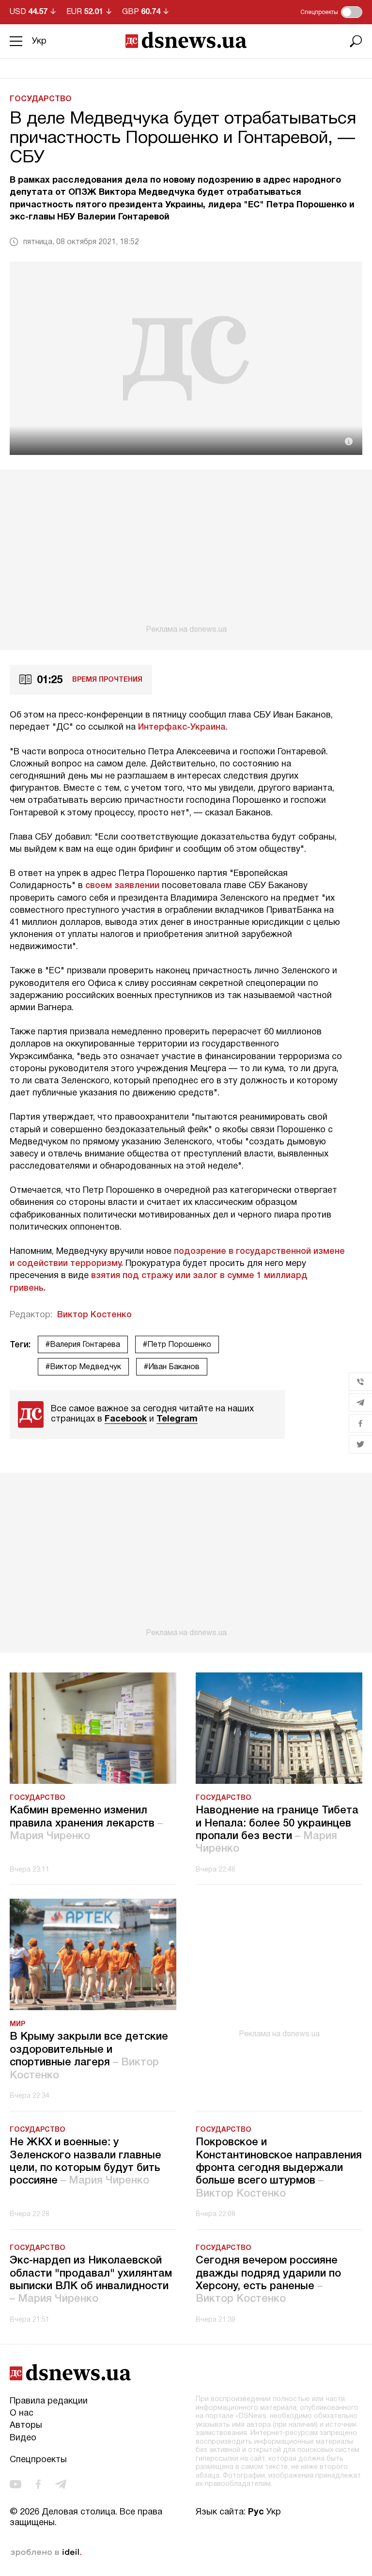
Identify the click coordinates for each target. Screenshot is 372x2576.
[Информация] (349, 441)
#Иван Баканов (172, 1367)
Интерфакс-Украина (182, 727)
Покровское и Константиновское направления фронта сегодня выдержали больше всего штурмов (279, 2168)
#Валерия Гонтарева (83, 1345)
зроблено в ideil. (46, 2553)
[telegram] (61, 2484)
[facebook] (38, 2484)
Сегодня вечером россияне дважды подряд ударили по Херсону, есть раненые (268, 2280)
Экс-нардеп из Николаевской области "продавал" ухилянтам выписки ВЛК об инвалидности (91, 2280)
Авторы (26, 2426)
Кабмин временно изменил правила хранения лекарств (86, 1823)
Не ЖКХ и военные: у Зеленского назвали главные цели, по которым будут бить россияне (85, 2162)
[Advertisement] (186, 552)
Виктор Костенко (94, 1315)
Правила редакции (49, 2401)
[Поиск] (356, 41)
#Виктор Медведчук (83, 1367)
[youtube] (15, 2484)
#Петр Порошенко (177, 1345)
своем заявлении (122, 886)
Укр (39, 41)
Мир (17, 2024)
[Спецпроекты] (352, 12)
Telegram (177, 1419)
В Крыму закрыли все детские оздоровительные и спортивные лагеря (89, 2056)
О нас (22, 2413)
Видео (23, 2438)
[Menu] (16, 41)
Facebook (126, 1419)
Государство (41, 99)
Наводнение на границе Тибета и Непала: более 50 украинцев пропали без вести (277, 1830)
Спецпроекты (38, 2460)
